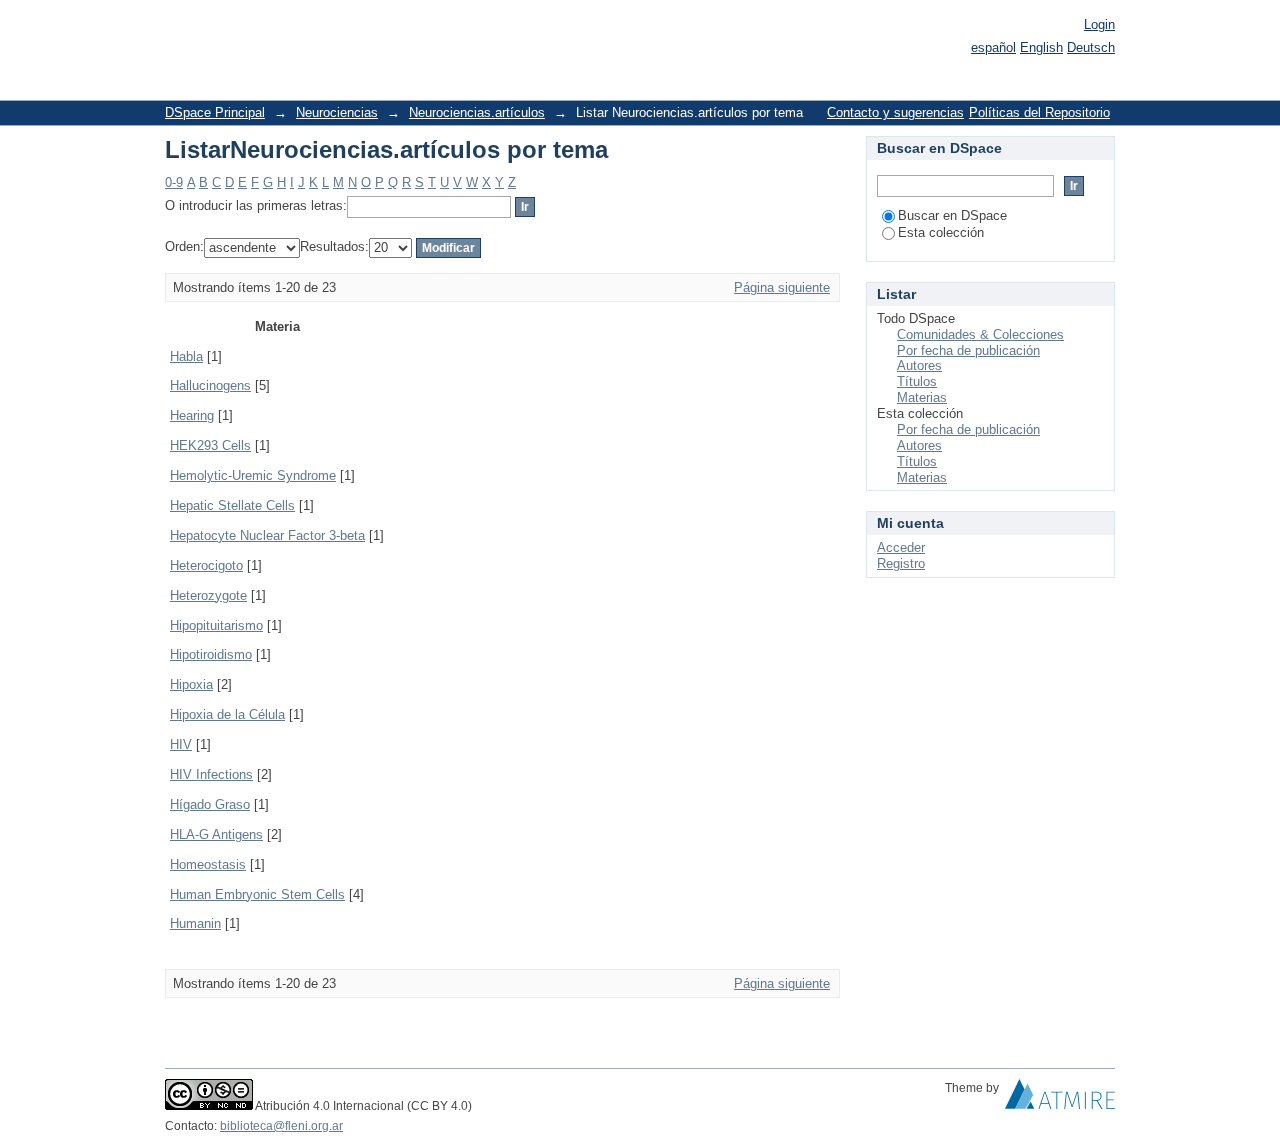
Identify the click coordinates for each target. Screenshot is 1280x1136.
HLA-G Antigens (216, 834)
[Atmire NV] (1060, 1099)
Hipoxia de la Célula (227, 714)
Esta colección (941, 232)
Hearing (192, 415)
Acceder (901, 547)
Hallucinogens (210, 385)
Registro (901, 563)
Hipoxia (191, 684)
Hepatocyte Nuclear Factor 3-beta (267, 535)
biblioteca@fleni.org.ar (281, 1126)
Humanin (195, 923)
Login (1099, 24)
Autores (919, 365)
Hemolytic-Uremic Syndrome (253, 475)
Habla (186, 356)
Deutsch (1091, 47)
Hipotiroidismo (211, 654)
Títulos (917, 381)
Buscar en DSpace (952, 215)
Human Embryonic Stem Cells (257, 894)
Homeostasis (208, 864)
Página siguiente (782, 287)
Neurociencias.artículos (477, 112)
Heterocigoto (206, 565)
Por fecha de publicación (968, 350)
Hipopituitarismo (216, 625)
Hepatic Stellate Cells (232, 505)
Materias (922, 397)
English (1041, 47)
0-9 (174, 182)
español (993, 47)
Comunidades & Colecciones (980, 334)
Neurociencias (337, 112)
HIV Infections (211, 774)
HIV (181, 744)
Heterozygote (208, 595)
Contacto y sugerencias (895, 112)
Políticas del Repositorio (1039, 112)
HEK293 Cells (210, 445)
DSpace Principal (215, 112)
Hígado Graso (210, 804)
